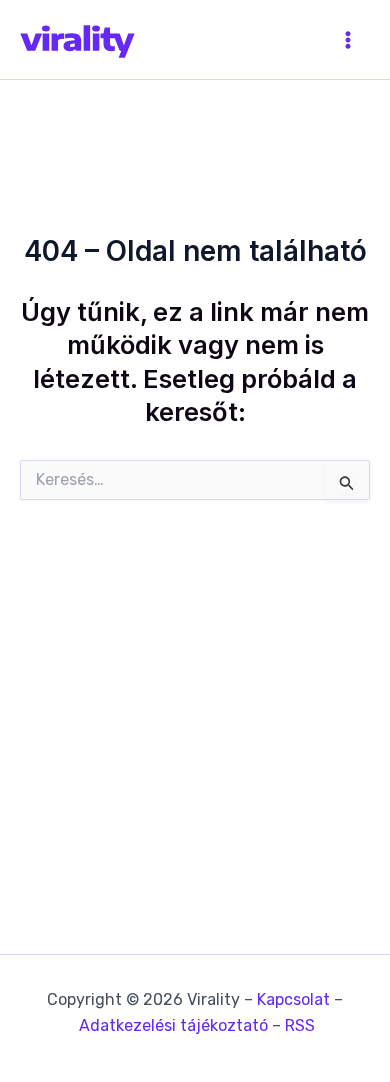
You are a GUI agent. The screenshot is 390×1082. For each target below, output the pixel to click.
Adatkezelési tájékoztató (173, 1025)
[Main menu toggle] (348, 40)
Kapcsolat (293, 999)
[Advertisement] (195, 681)
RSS (300, 1025)
